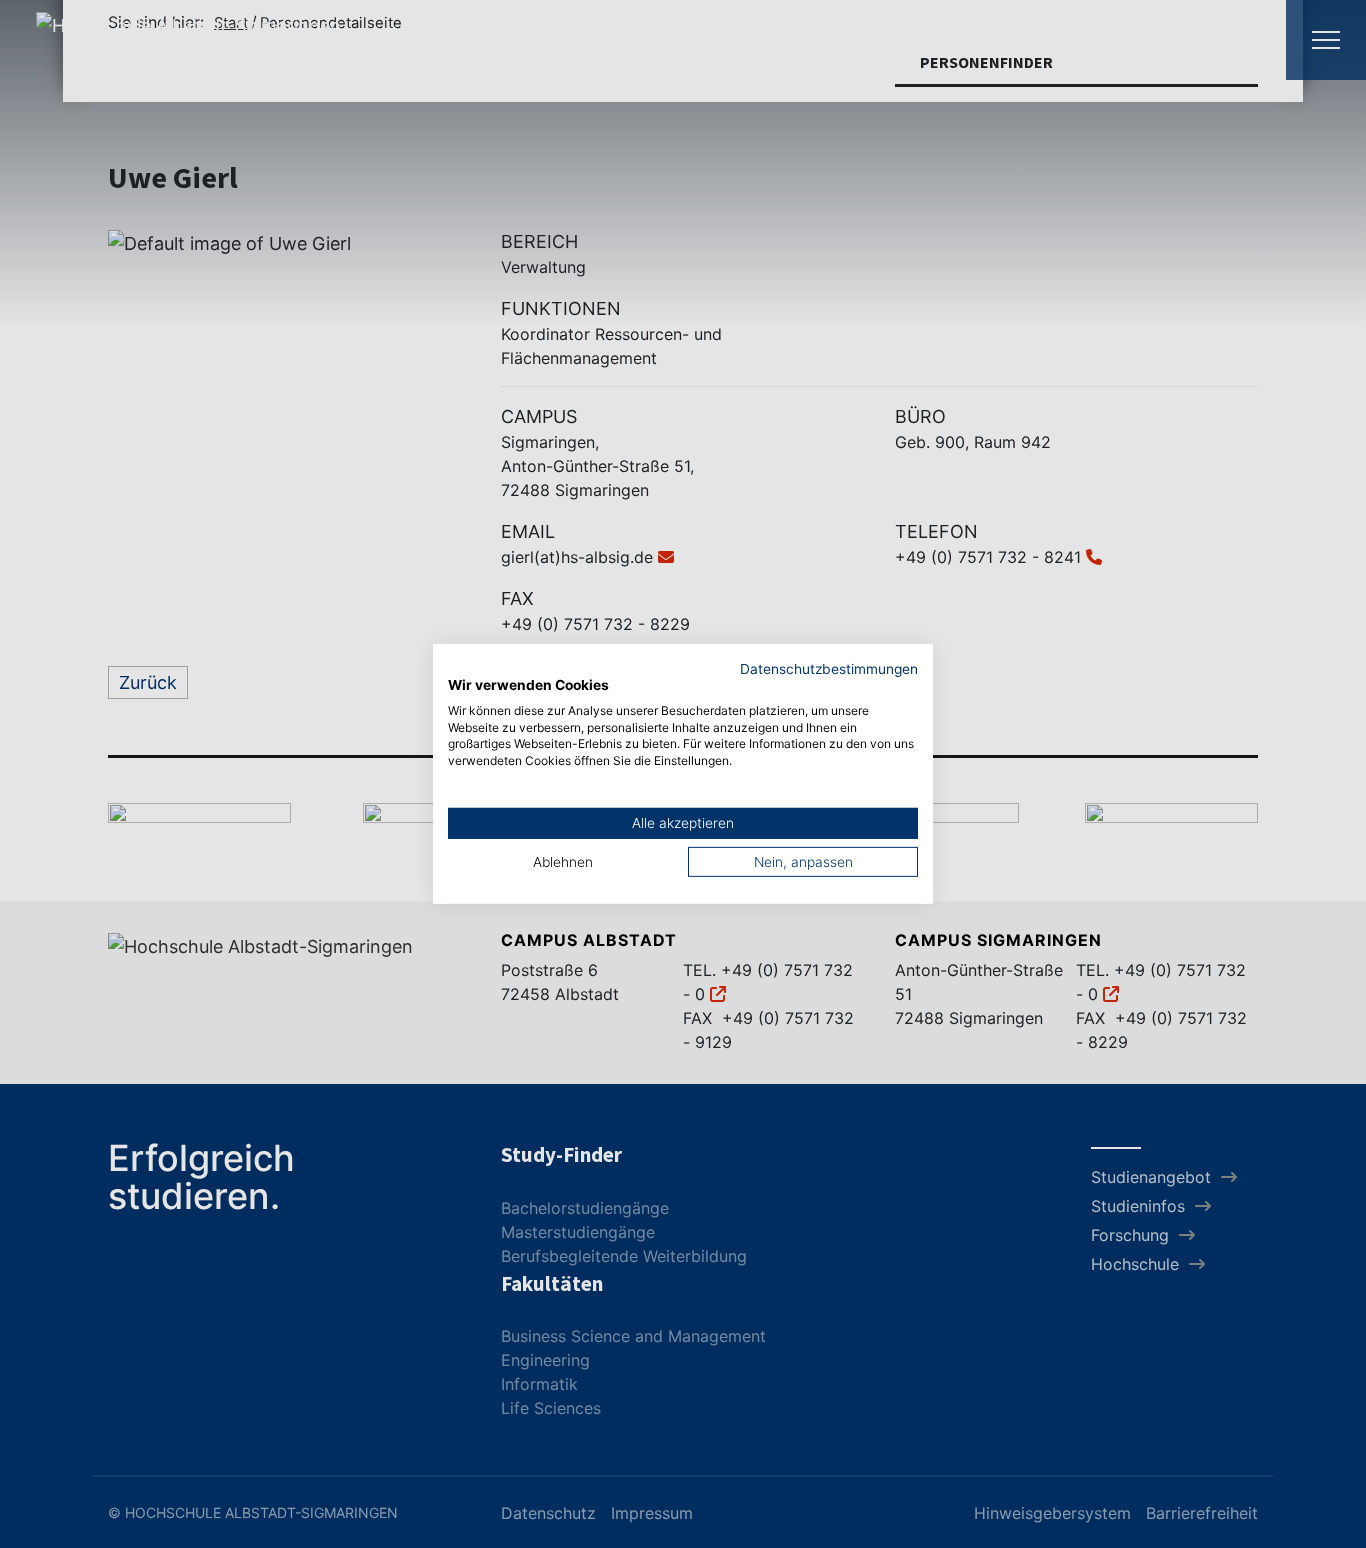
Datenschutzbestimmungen (829, 669)
